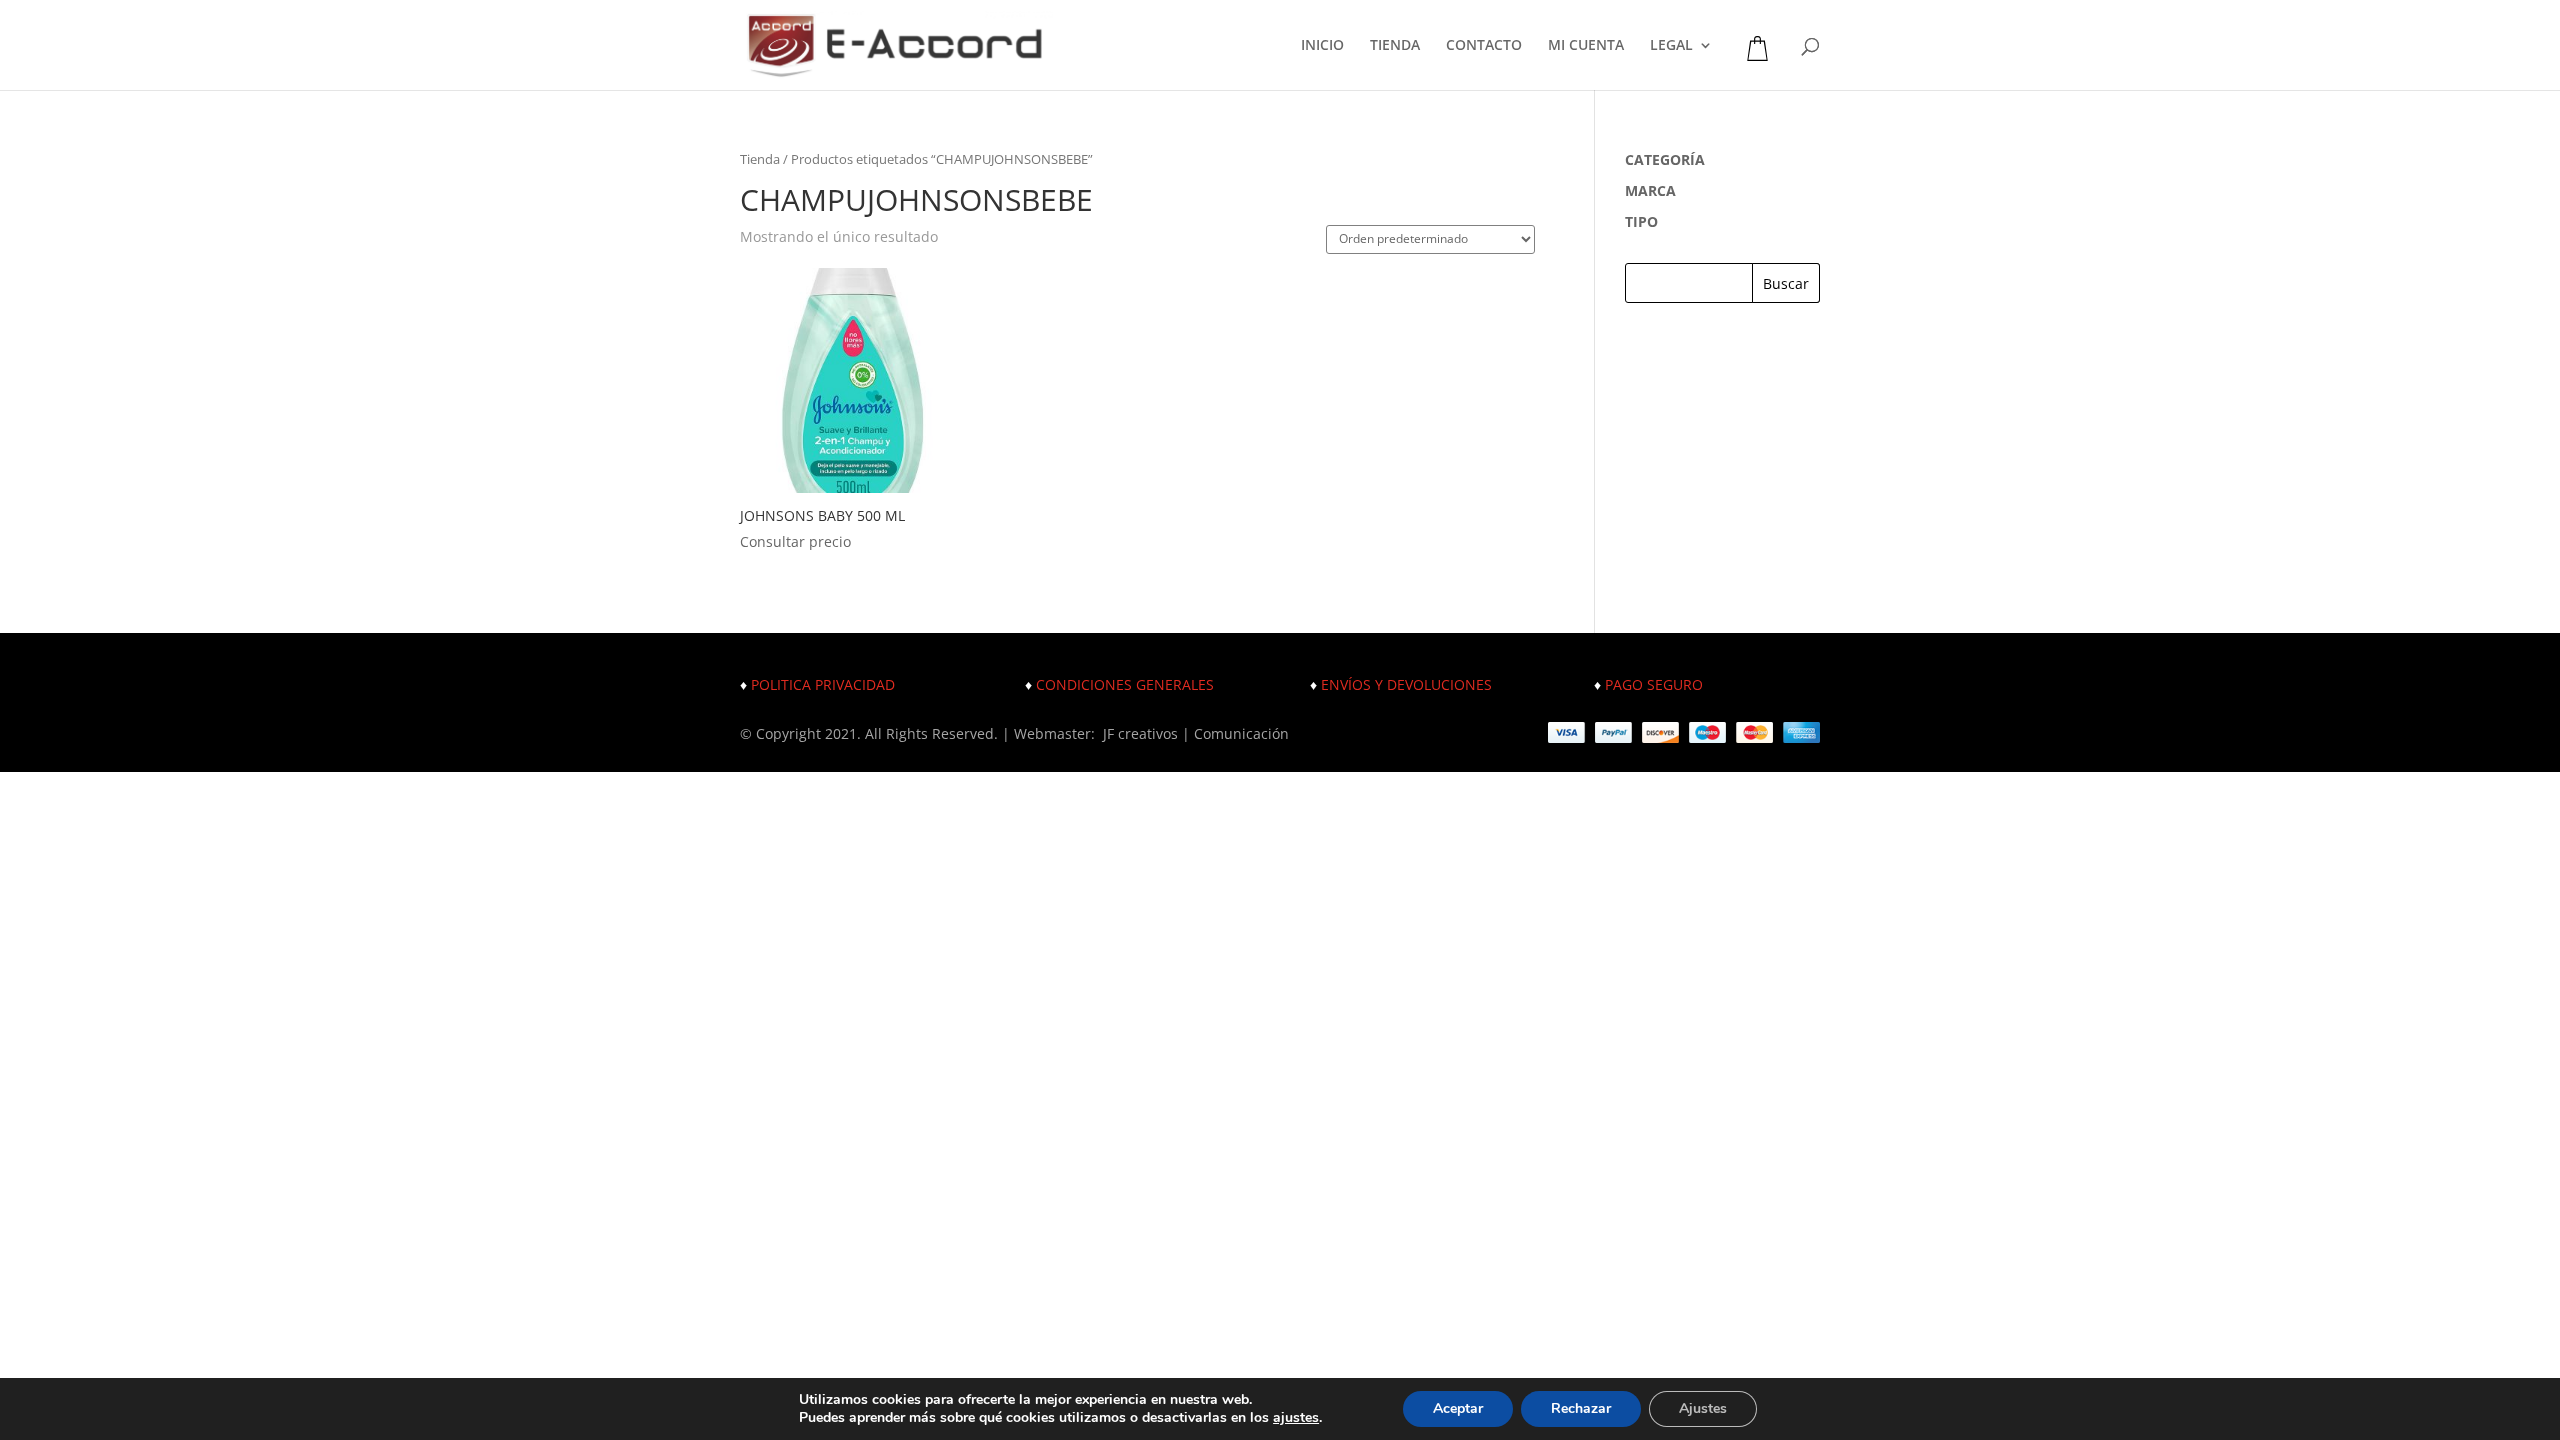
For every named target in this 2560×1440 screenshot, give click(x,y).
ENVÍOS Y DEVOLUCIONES (1406, 684)
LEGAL (1671, 46)
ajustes (1296, 1418)
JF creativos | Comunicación (1196, 733)
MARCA (1650, 190)
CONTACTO (1484, 46)
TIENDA (1395, 46)
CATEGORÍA (1665, 159)
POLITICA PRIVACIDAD (823, 684)
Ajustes (1703, 1408)
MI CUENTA (1586, 46)
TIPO (1641, 221)
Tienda (760, 159)
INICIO (1322, 46)
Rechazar (1581, 1408)
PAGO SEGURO (1654, 684)
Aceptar (1458, 1408)
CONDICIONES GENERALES (1125, 684)
